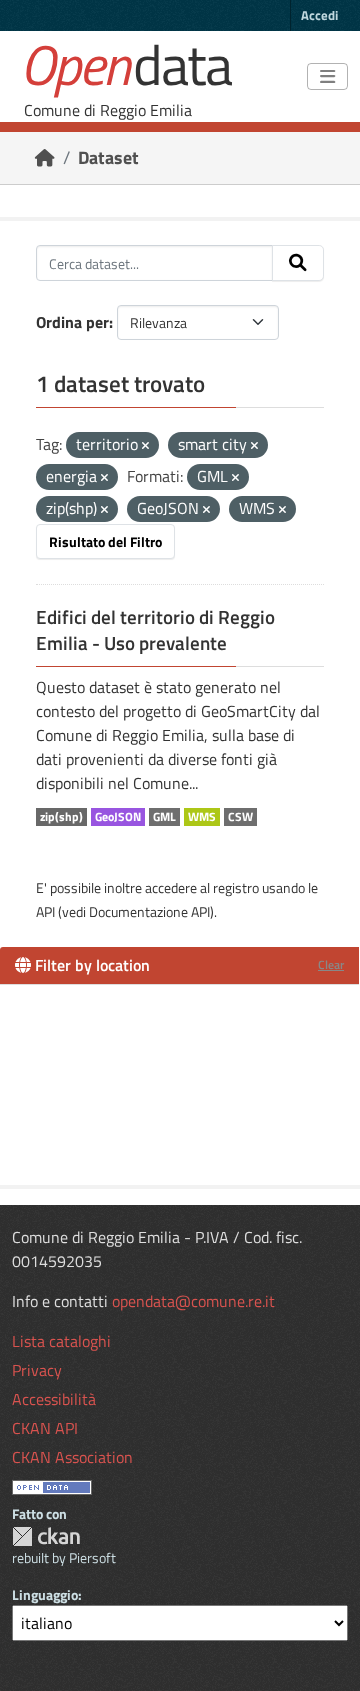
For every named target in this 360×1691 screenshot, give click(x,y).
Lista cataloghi (61, 1341)
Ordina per (72, 322)
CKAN (46, 1536)
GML (164, 817)
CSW (240, 817)
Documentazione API (149, 911)
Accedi (319, 15)
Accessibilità (54, 1399)
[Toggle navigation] (327, 77)
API (45, 911)
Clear (331, 964)
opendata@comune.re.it (193, 1301)
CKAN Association (72, 1457)
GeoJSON (118, 817)
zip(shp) (61, 817)
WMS (202, 817)
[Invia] (298, 263)
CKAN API (45, 1428)
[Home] (45, 157)
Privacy (37, 1370)
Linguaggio (45, 1594)
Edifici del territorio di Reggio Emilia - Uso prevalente (155, 629)
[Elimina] (145, 446)
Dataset (108, 157)
